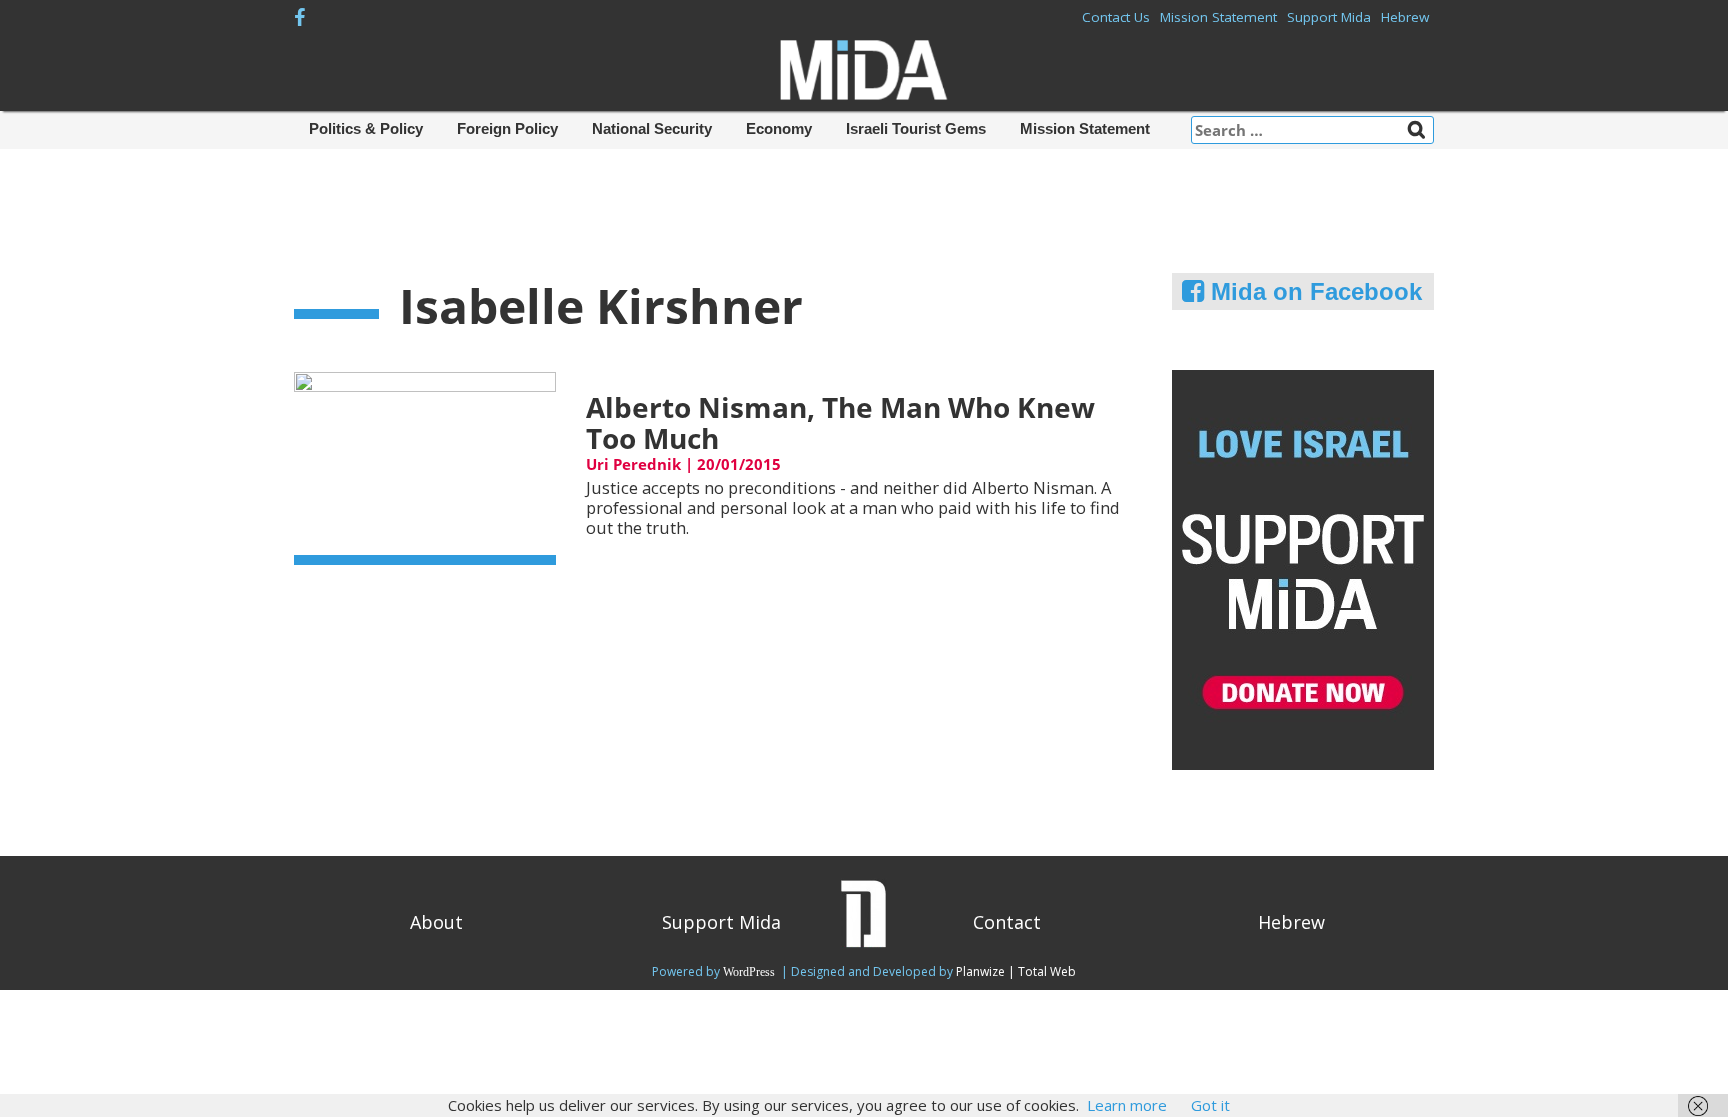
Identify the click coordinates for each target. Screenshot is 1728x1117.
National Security (652, 128)
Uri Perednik (633, 464)
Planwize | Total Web (1016, 971)
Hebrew (1405, 17)
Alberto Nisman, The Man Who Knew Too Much (840, 422)
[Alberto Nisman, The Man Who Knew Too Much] (425, 466)
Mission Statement (1218, 17)
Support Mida (1329, 17)
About (436, 922)
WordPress (750, 972)
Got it (1210, 1105)
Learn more (1127, 1105)
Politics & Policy (366, 128)
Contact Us (1116, 17)
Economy (779, 128)
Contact (1007, 922)
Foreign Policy (507, 128)
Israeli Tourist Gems (916, 128)
